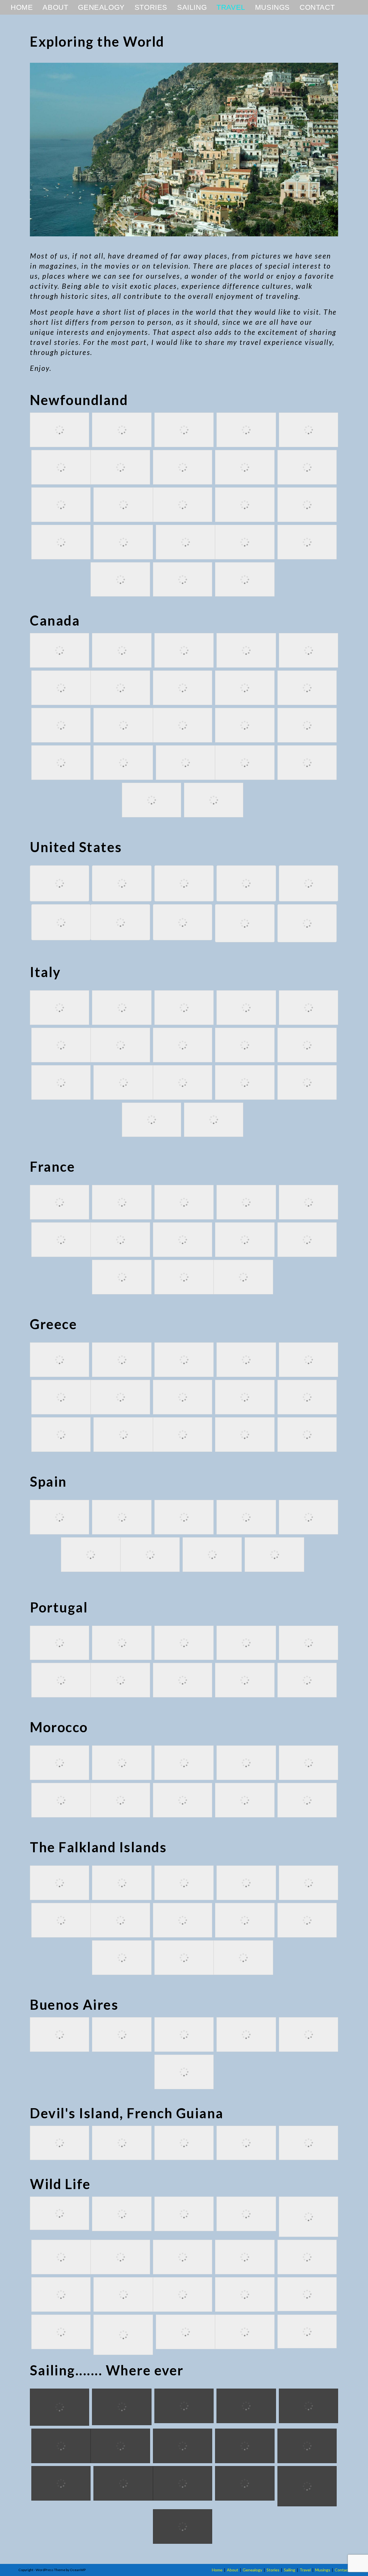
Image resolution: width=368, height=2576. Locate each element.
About (233, 2570)
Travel (305, 2570)
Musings (323, 2570)
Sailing (290, 2570)
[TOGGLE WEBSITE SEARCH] (347, 7)
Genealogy (252, 2570)
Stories (273, 2570)
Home (217, 2570)
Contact (342, 2570)
